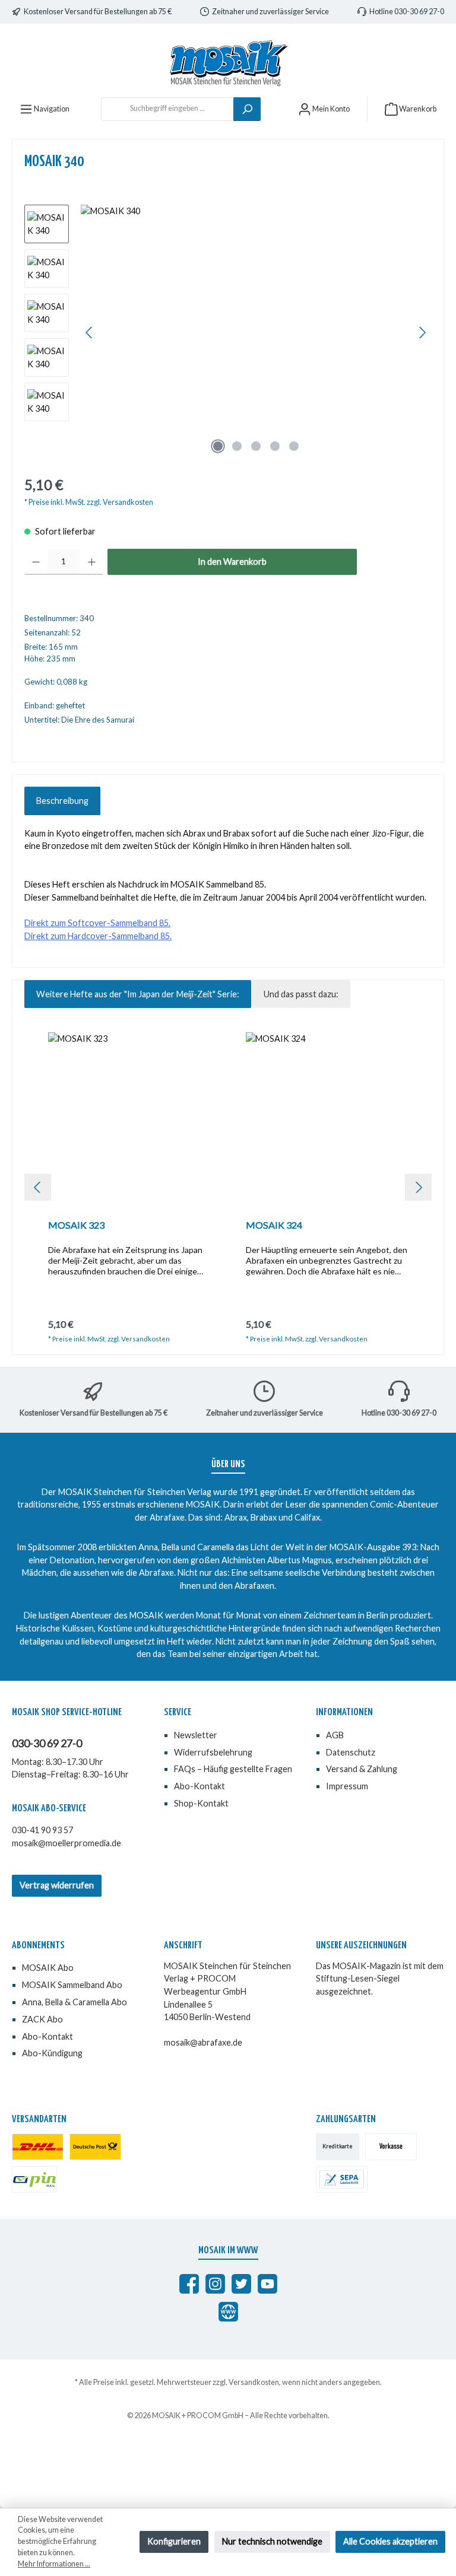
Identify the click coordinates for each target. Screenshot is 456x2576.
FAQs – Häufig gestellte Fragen (233, 1769)
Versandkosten (254, 2382)
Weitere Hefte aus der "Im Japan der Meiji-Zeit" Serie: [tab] (138, 994)
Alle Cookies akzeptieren (390, 2541)
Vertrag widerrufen (57, 1885)
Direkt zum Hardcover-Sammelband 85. (98, 936)
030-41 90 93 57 (42, 1830)
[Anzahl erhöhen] (92, 562)
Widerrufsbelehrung (213, 1752)
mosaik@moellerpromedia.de (66, 1843)
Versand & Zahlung (362, 1769)
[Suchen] (247, 109)
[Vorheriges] (90, 333)
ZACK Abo (42, 2019)
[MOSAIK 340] (256, 332)
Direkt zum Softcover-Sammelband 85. (97, 923)
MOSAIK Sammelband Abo (72, 1985)
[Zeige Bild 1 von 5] (218, 446)
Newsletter (196, 1735)
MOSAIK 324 (274, 1225)
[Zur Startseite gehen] (228, 63)
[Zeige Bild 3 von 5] (256, 446)
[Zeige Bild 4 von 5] (275, 446)
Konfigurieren (174, 2541)
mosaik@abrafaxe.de (203, 2042)
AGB (335, 1735)
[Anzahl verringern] (36, 562)
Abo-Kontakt (199, 1786)
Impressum (347, 1786)
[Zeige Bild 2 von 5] (237, 446)
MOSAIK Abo (48, 1968)
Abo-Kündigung (52, 2053)
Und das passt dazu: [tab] (301, 994)
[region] (228, 332)
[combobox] (167, 109)
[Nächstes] (422, 333)
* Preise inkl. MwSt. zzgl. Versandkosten (89, 502)
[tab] (62, 801)
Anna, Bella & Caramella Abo (75, 2002)
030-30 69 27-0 (47, 1743)
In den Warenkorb (232, 562)
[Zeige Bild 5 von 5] (294, 446)
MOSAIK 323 (76, 1225)
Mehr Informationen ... (54, 2564)
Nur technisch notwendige (272, 2541)
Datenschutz (351, 1752)
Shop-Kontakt (201, 1803)
